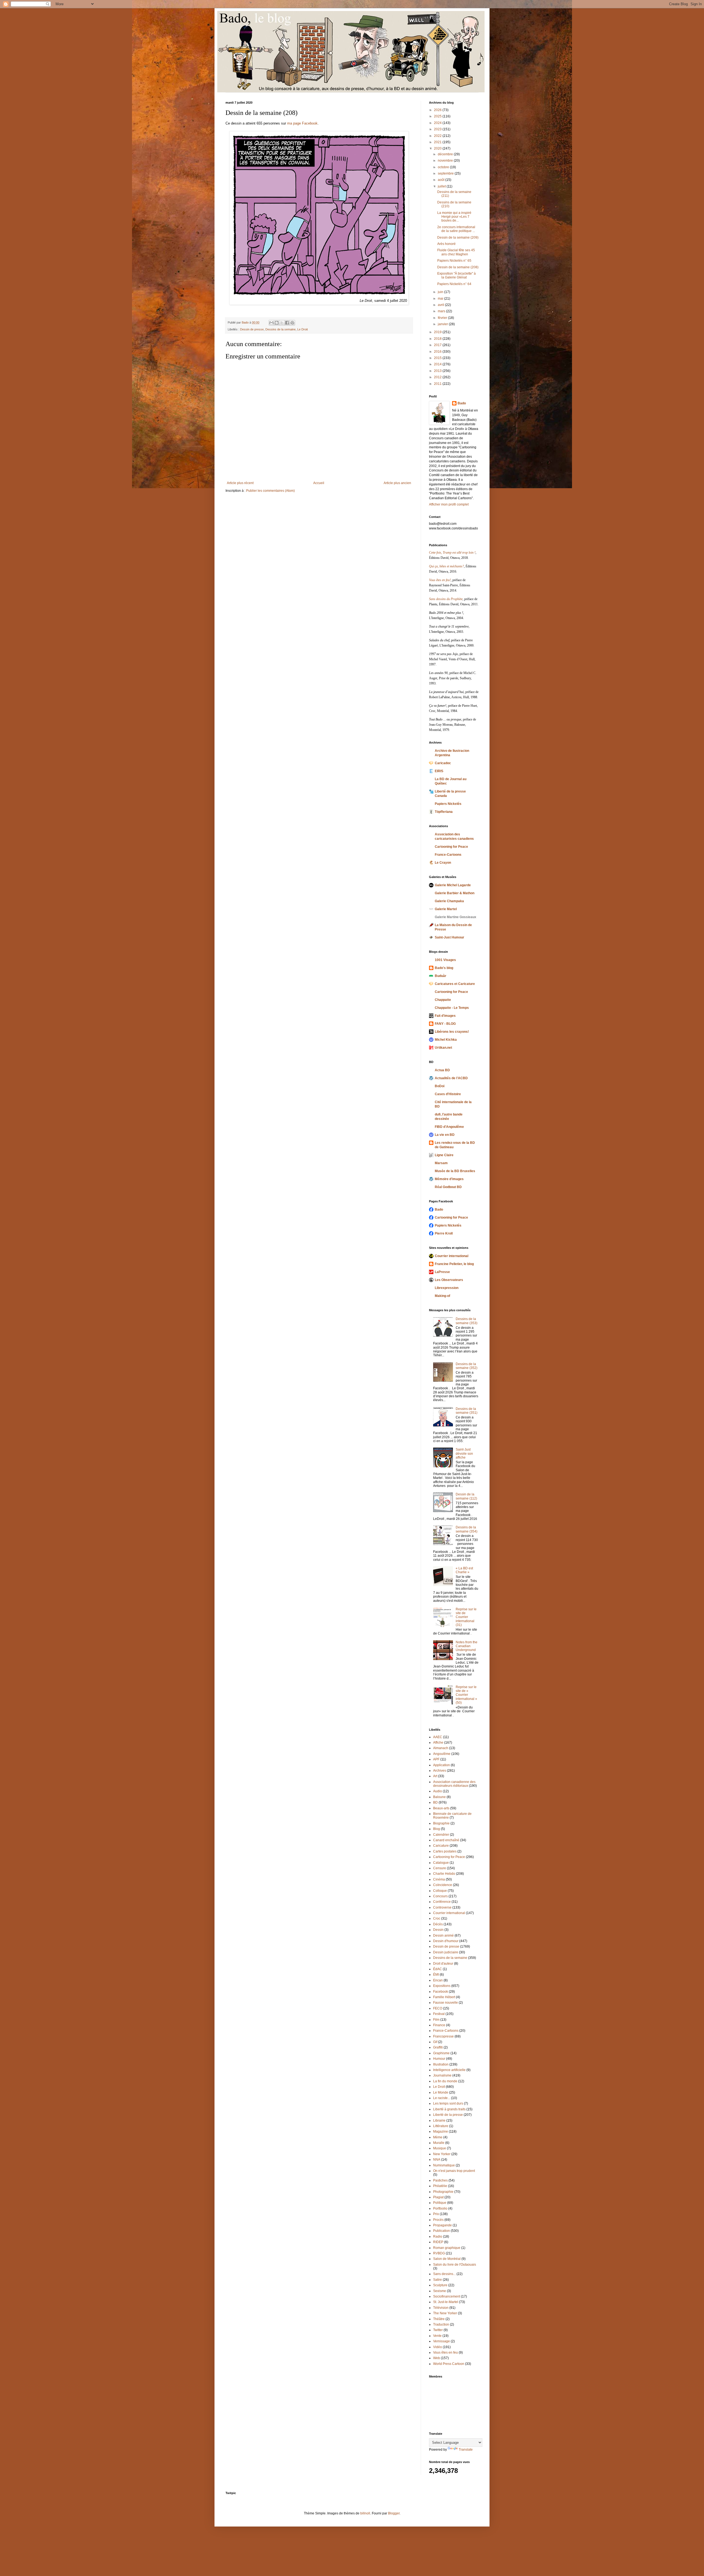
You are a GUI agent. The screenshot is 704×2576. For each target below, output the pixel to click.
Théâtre (439, 2319)
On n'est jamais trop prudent (454, 2171)
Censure (440, 1868)
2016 (438, 352)
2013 (438, 371)
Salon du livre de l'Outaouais (455, 2265)
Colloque (440, 1891)
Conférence (442, 1902)
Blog (437, 1829)
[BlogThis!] (277, 323)
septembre (446, 173)
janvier (443, 324)
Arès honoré (446, 244)
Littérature (441, 2126)
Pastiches (440, 2180)
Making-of (442, 1296)
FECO (438, 2008)
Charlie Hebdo (444, 1874)
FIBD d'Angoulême (449, 1127)
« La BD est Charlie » (464, 1570)
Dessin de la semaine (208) (458, 267)
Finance (439, 2025)
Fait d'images (445, 1016)
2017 (438, 345)
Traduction (441, 2324)
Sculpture (440, 2285)
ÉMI (436, 1975)
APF (436, 1759)
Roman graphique (447, 2248)
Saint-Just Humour (449, 937)
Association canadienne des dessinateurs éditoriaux (454, 1784)
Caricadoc (443, 763)
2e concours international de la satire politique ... (456, 229)
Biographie (441, 1823)
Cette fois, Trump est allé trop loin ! (452, 553)
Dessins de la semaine (280, 329)
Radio (438, 2237)
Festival (439, 2014)
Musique (440, 2148)
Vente (437, 2336)
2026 (438, 110)
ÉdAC (438, 1969)
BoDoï (440, 1086)
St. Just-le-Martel (446, 2302)
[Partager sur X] (282, 323)
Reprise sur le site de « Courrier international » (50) (466, 1695)
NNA (437, 2160)
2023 (438, 129)
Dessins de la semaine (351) (467, 1411)
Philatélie (440, 2186)
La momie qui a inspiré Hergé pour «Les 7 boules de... (454, 217)
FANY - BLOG (445, 1024)
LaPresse (442, 1272)
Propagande (442, 2225)
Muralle (439, 2143)
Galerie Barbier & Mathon (455, 893)
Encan (438, 1980)
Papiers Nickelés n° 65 (454, 261)
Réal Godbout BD (448, 1187)
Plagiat (438, 2197)
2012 (438, 377)
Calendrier (441, 1835)
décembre (446, 154)
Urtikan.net (443, 1048)
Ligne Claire (444, 1155)
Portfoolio (440, 2208)
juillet (442, 186)
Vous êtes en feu (446, 2353)
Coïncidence (443, 1885)
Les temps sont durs (448, 2103)
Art (435, 1776)
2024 (438, 123)
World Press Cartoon (449, 2364)
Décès (438, 1924)
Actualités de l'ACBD (451, 1078)
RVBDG (439, 2253)
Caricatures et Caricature (455, 984)
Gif (435, 2042)
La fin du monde (445, 2081)
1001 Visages (445, 960)
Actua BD (442, 1070)
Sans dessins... (444, 2274)
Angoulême (442, 1754)
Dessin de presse (252, 329)
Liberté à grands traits (449, 2109)
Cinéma (439, 1879)
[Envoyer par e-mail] (271, 323)
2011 (438, 384)
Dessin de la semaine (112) (466, 1496)
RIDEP (438, 2242)
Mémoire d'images (449, 1179)
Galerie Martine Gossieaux (456, 917)
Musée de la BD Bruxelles (455, 1171)
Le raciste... (442, 2098)
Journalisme (442, 2075)
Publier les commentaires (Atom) (270, 491)
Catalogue (441, 1863)
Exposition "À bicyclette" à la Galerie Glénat (457, 275)
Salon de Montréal (447, 2259)
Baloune (439, 1797)
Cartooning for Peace (451, 847)
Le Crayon (443, 863)
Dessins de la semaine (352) (467, 1366)
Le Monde (441, 2092)
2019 (438, 332)
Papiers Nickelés (448, 804)
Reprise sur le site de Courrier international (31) (466, 1617)
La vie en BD (445, 1135)
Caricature (441, 1846)
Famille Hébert (444, 1997)
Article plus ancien (397, 483)
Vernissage (442, 2341)
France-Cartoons (448, 855)
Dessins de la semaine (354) (467, 1529)
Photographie (443, 2192)
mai (441, 299)
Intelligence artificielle (449, 2070)
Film (436, 2020)
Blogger (394, 2513)
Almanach (441, 1748)
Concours (440, 1896)
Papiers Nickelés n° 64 (454, 284)
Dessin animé (443, 1936)
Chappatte (443, 1000)
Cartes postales (445, 1851)
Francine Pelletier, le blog (454, 1264)
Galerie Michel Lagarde (453, 885)
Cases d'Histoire (448, 1094)
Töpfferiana (444, 812)
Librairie (439, 2121)
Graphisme (441, 2053)
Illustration (441, 2064)
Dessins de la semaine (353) (467, 1321)
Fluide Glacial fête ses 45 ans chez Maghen (456, 252)
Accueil (319, 483)
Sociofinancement (447, 2296)
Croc (437, 1918)
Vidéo (438, 2347)
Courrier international (452, 1256)
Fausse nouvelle (446, 2003)
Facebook (441, 1992)
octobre (444, 167)
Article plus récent (240, 483)
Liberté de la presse (448, 2115)
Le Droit (302, 329)
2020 (438, 148)
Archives (440, 1771)
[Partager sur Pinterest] (292, 323)
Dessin (438, 1930)
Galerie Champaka (449, 901)
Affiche (438, 1743)
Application (442, 1765)
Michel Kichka (446, 1040)
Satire (438, 2280)
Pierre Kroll (444, 1233)
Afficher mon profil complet (449, 504)
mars (442, 311)
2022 (438, 136)
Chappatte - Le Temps (452, 1008)
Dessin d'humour (446, 1941)
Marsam (441, 1163)
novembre (446, 161)
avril (441, 305)
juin (441, 292)
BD (435, 1802)
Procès (438, 2220)
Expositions (442, 1986)
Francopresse (443, 2036)
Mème (438, 2137)
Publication (442, 2231)
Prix (436, 2214)
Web (437, 2358)
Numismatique (444, 2165)
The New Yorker (445, 2313)
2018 (438, 339)
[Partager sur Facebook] (287, 323)
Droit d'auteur (443, 1964)
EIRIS (439, 771)
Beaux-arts (441, 1808)
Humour (439, 2059)
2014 (438, 364)
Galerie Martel (446, 909)
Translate (466, 2450)
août (442, 180)
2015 (438, 358)
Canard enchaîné (446, 1840)
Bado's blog (444, 968)
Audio (438, 1791)
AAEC (438, 1737)
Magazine (441, 2132)
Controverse (442, 1907)
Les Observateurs (449, 1280)
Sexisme (440, 2291)
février (443, 318)
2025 (438, 116)
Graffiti (438, 2047)
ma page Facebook (302, 123)
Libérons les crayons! (452, 1032)
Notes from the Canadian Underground (467, 1646)
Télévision (441, 2308)
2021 (438, 142)
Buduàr (441, 976)
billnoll (365, 2513)
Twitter (438, 2330)
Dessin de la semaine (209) (458, 238)
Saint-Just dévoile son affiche (464, 1453)
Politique (440, 2203)
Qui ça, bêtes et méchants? (446, 566)
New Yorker (442, 2154)
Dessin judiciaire (446, 1952)
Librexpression (447, 1288)
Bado (462, 403)
